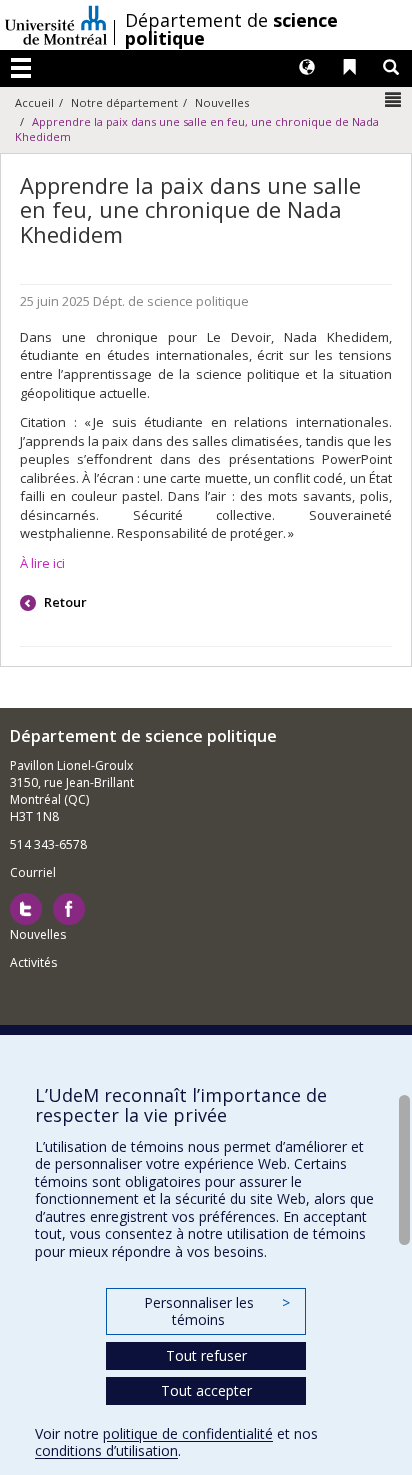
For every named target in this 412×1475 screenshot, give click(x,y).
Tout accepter (206, 1390)
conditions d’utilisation (106, 1450)
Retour (64, 602)
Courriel (33, 872)
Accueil (34, 102)
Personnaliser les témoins (217, 1311)
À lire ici (42, 563)
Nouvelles (222, 102)
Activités (33, 962)
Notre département (124, 102)
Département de (231, 29)
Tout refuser (206, 1355)
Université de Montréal (56, 25)
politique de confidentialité (188, 1433)
